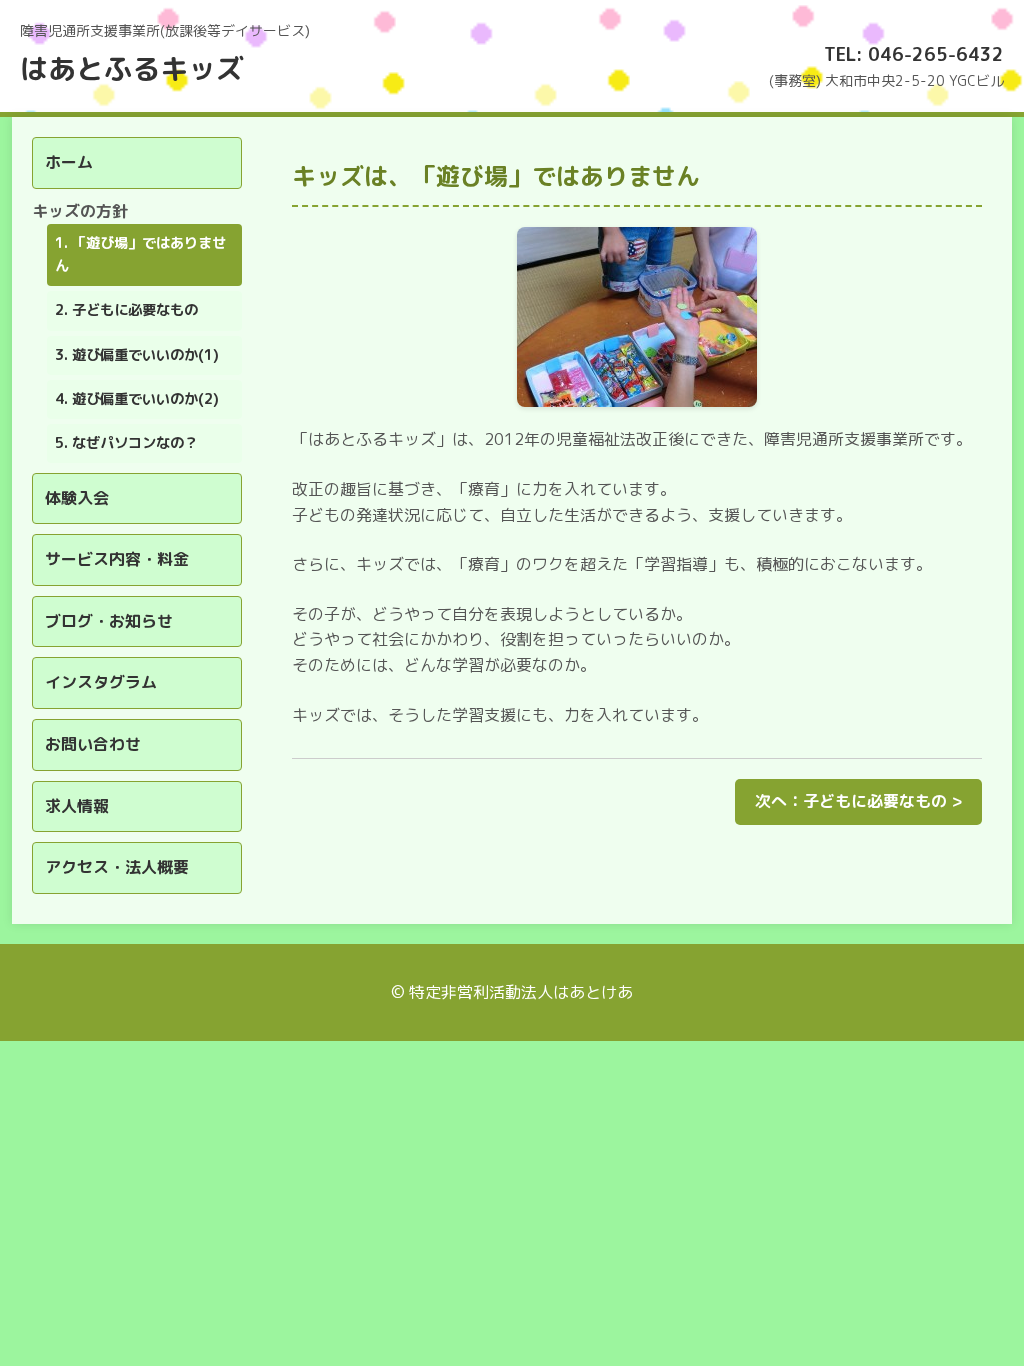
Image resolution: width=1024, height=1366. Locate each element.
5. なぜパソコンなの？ (126, 443)
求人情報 (77, 806)
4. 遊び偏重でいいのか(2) (137, 399)
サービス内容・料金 (117, 559)
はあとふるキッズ (132, 68)
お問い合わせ (93, 744)
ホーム (69, 162)
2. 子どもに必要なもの (126, 310)
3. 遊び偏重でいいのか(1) (137, 355)
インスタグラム (101, 682)
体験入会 (77, 498)
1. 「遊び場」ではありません (140, 254)
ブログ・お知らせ (109, 621)
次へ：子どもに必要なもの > (858, 801)
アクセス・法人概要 (117, 867)
